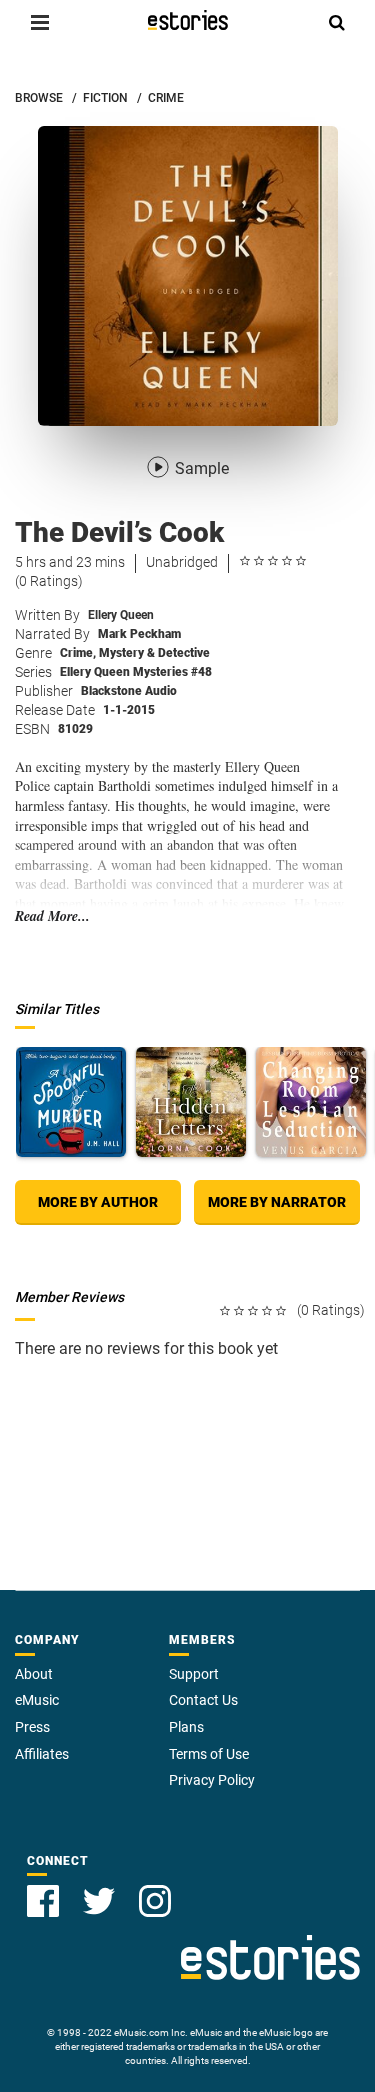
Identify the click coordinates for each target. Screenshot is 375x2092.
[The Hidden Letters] (191, 1102)
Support (194, 1674)
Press (32, 1727)
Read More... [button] (52, 916)
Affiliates (42, 1754)
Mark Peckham (139, 634)
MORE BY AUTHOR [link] (98, 1202)
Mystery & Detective (154, 653)
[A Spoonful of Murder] (71, 1102)
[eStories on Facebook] (43, 1901)
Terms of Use (209, 1754)
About (34, 1674)
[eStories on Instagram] (155, 1901)
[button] (40, 22)
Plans (186, 1727)
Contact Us (203, 1700)
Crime (78, 653)
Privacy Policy (212, 1780)
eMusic (37, 1700)
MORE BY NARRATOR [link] (277, 1202)
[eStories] (188, 20)
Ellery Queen (121, 615)
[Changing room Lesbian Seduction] (311, 1102)
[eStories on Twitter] (99, 1901)
